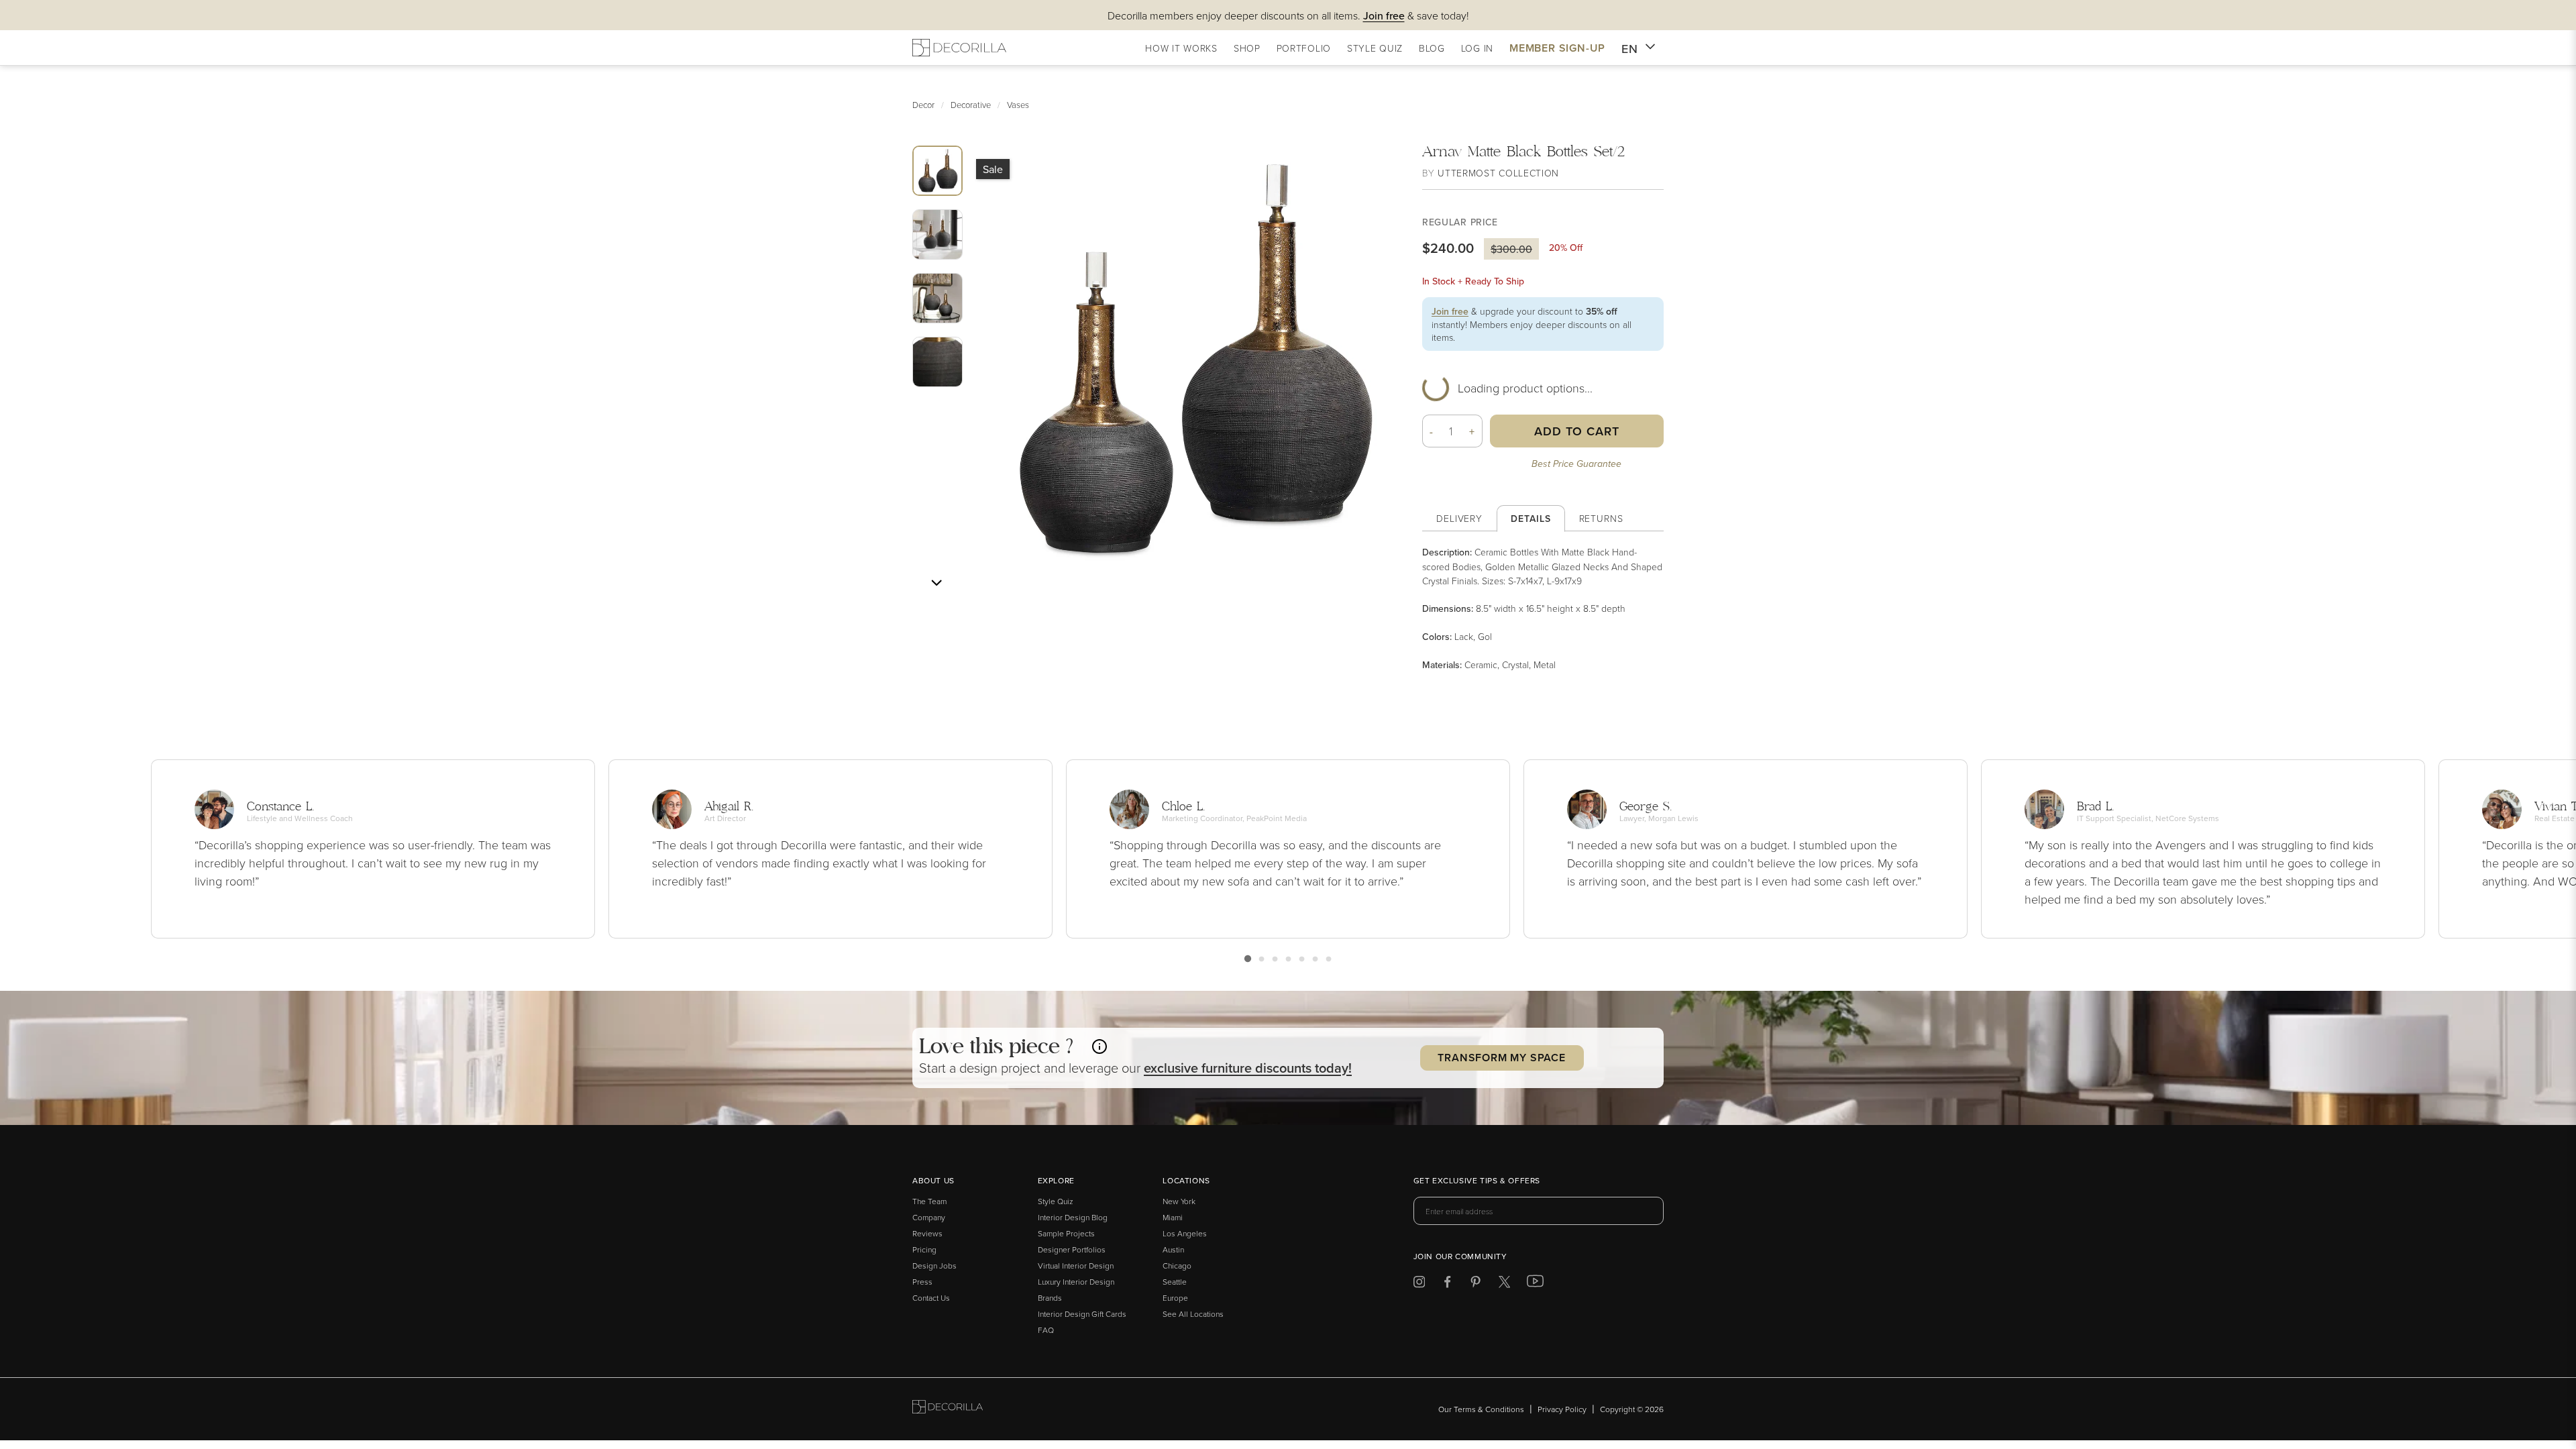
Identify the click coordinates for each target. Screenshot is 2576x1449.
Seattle (1175, 1282)
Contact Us (931, 1298)
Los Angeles (1185, 1233)
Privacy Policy (1562, 1409)
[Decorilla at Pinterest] (1475, 1284)
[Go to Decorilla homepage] (948, 1409)
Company (929, 1217)
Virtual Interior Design (1076, 1266)
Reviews (927, 1233)
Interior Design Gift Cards (1082, 1314)
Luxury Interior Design (1076, 1282)
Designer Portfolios (1072, 1249)
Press (922, 1282)
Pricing (924, 1249)
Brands (1050, 1298)
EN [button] (1630, 49)
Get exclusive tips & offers (1477, 1181)
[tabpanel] (1543, 608)
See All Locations (1193, 1314)
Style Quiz (1056, 1201)
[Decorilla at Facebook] (1447, 1284)
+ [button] (1472, 431)
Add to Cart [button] (1577, 431)
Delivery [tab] (1459, 518)
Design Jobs (934, 1266)
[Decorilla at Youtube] (1535, 1284)
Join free (1450, 311)
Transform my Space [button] (1501, 1058)
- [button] (1432, 431)
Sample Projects (1066, 1233)
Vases (1018, 105)
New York (1179, 1201)
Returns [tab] (1601, 518)
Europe (1175, 1298)
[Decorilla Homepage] (959, 48)
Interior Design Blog (1073, 1217)
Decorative (971, 105)
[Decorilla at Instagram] (1419, 1284)
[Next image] (936, 583)
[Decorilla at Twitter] (1504, 1284)
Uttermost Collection (1498, 173)
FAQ (1046, 1330)
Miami (1173, 1217)
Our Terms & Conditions (1481, 1409)
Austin (1173, 1249)
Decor (923, 105)
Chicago (1177, 1266)
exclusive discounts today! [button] (1248, 1068)
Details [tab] (1531, 519)
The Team (929, 1201)
